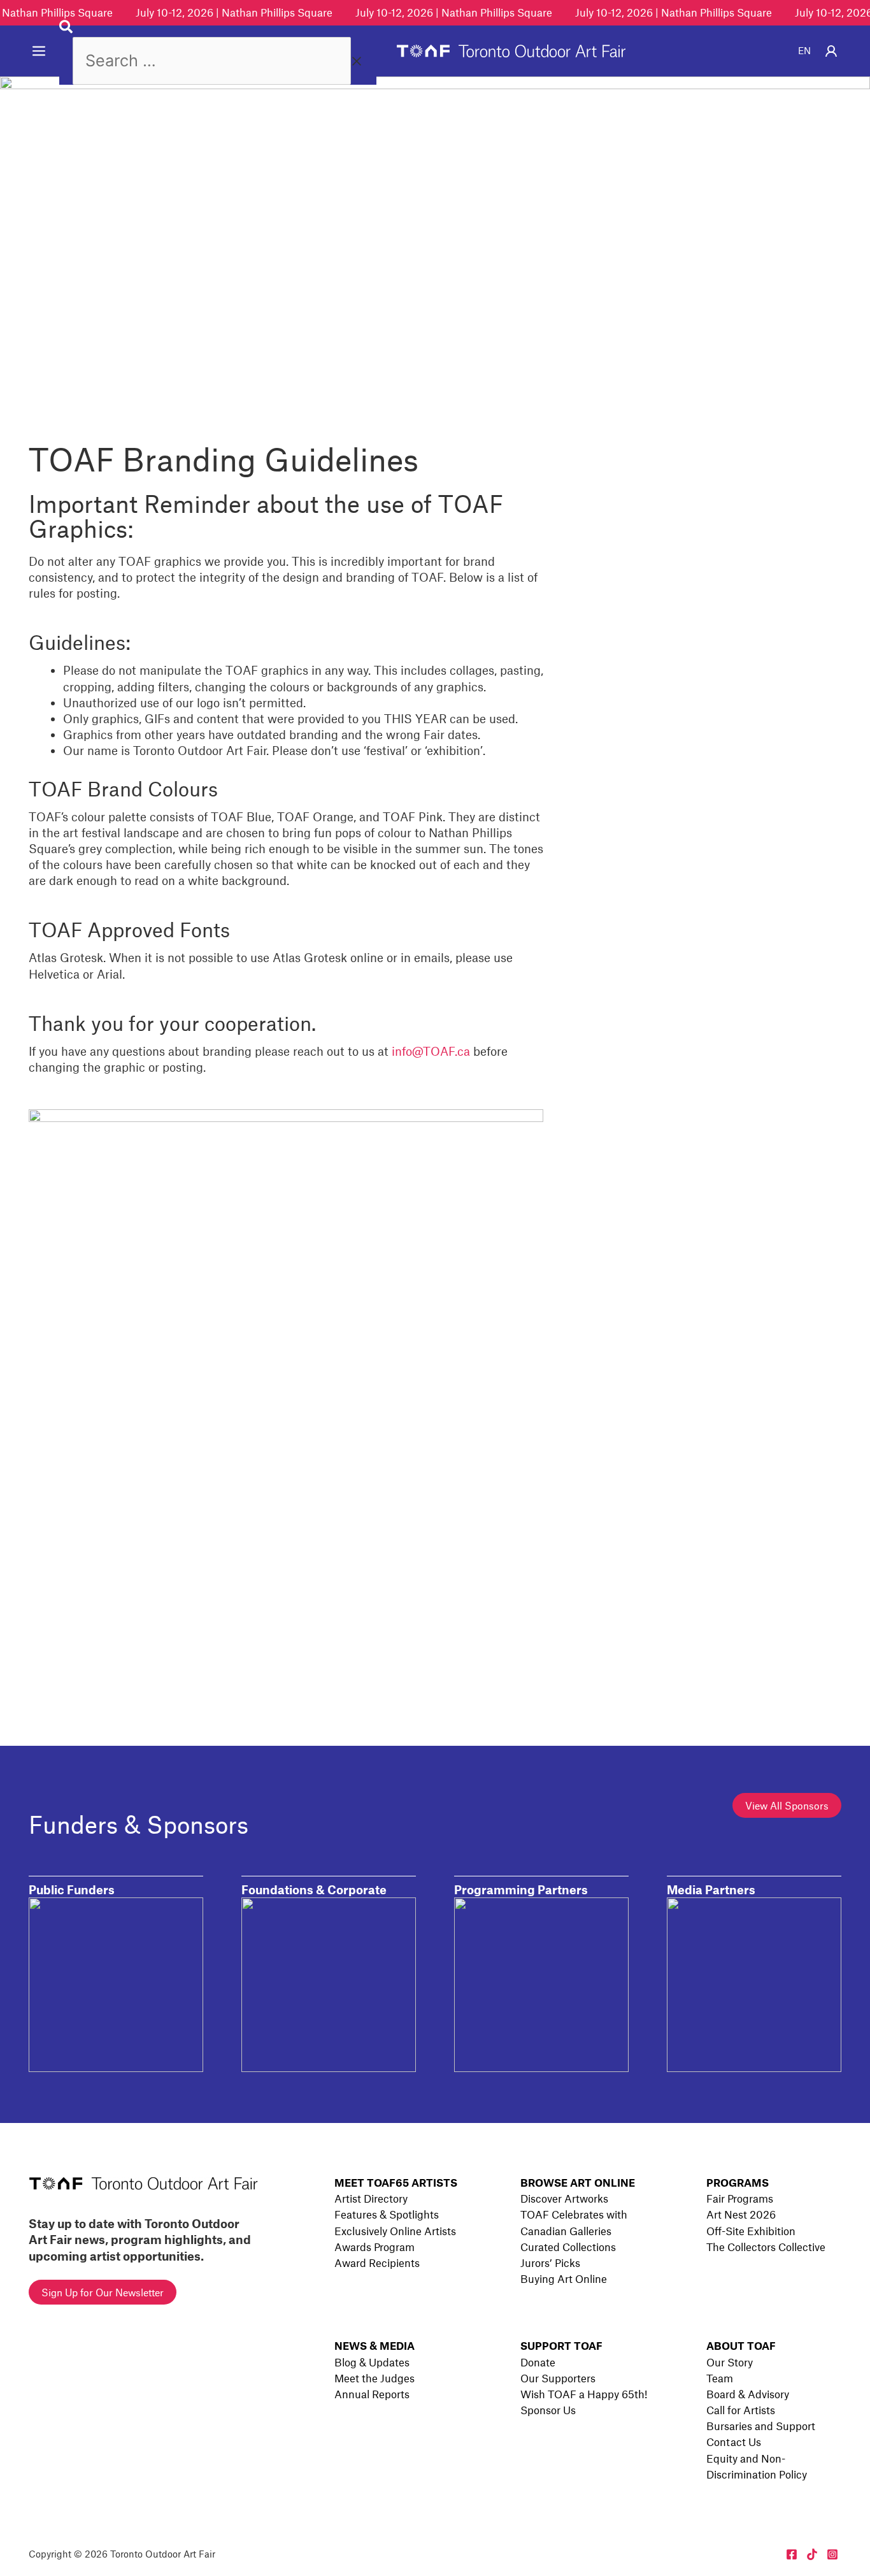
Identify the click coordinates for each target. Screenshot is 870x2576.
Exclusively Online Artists (395, 2231)
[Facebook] (792, 2554)
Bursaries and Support (761, 2426)
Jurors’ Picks (550, 2263)
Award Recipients (377, 2263)
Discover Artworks (564, 2198)
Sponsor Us (548, 2410)
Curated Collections (568, 2247)
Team (720, 2378)
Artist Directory (371, 2198)
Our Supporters (558, 2378)
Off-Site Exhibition (751, 2231)
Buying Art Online (564, 2278)
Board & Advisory (748, 2394)
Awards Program (374, 2247)
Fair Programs (740, 2198)
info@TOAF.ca (431, 1051)
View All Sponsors (787, 1805)
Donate (538, 2362)
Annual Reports (372, 2394)
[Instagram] (832, 2554)
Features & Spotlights (387, 2214)
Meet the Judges (374, 2378)
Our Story (730, 2362)
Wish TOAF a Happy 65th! (584, 2394)
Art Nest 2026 (741, 2214)
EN (804, 50)
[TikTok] (812, 2554)
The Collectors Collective (766, 2247)
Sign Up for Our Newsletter (103, 2292)
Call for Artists (741, 2410)
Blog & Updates (372, 2362)
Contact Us (734, 2442)
